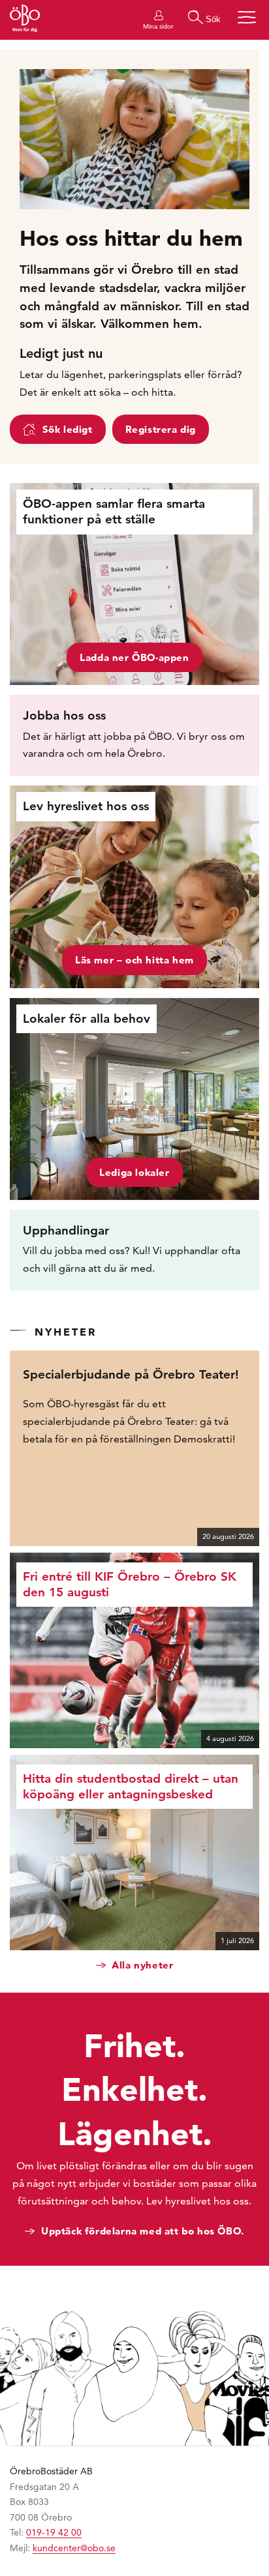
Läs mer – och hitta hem (134, 960)
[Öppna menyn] (247, 17)
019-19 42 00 (54, 2532)
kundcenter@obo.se (74, 2548)
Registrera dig (161, 429)
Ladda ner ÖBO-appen (134, 657)
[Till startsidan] (25, 20)
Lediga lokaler (134, 1172)
